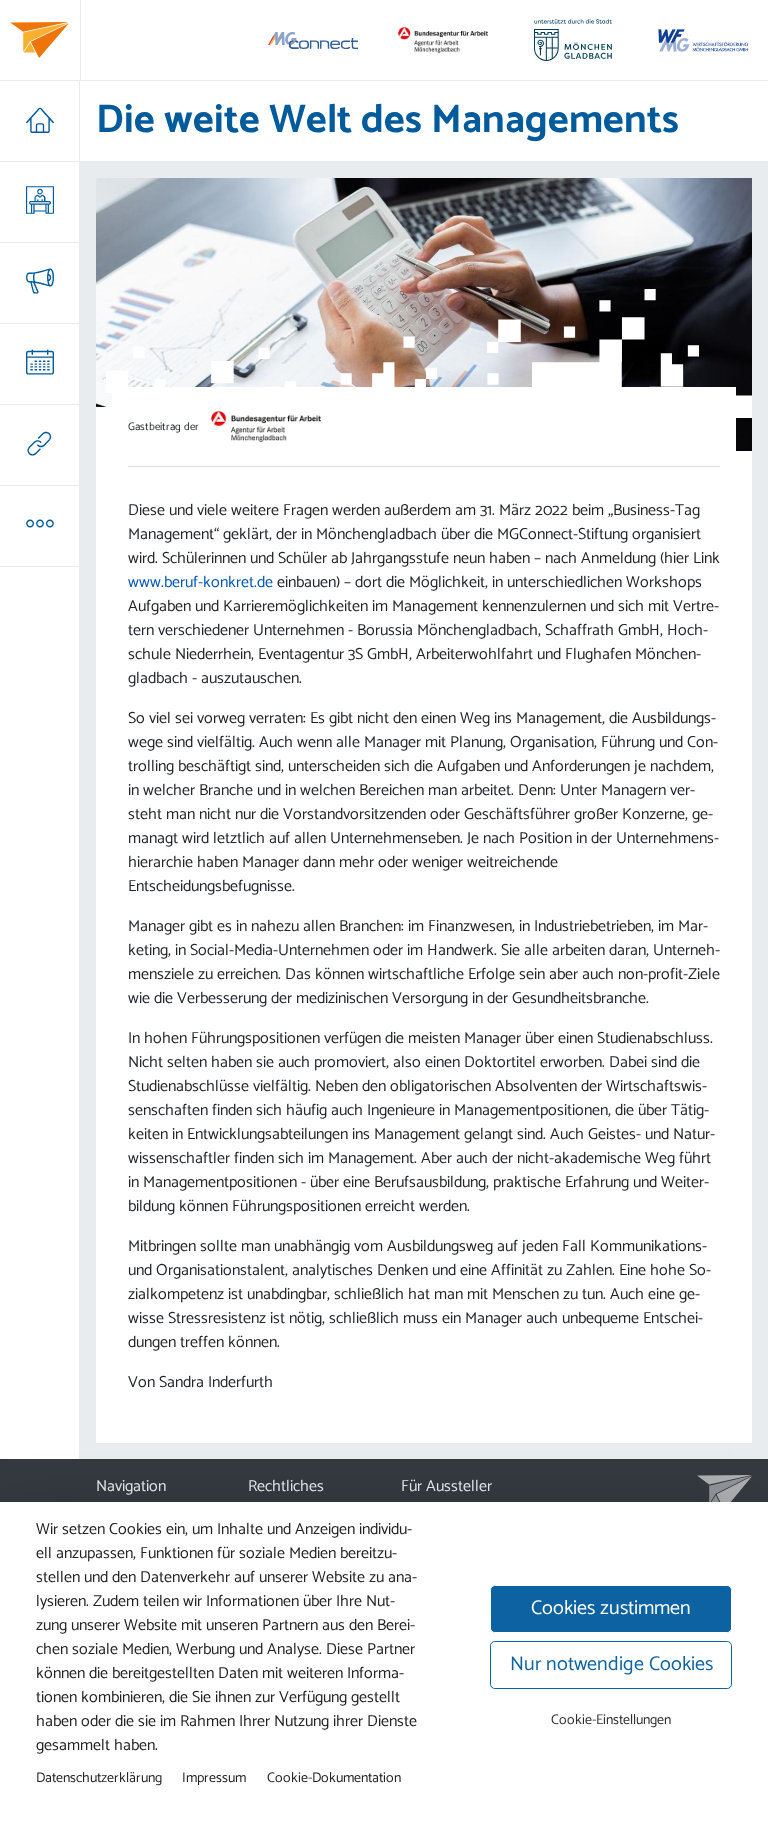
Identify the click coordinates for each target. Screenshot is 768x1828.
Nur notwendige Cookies (611, 1664)
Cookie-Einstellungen (611, 1720)
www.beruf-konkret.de (200, 582)
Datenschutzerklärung (99, 1778)
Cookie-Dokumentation (334, 1778)
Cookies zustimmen (611, 1608)
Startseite (39, 121)
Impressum (214, 1778)
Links (39, 445)
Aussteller (39, 202)
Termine (39, 364)
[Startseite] (39, 40)
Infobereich (39, 526)
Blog (39, 283)
